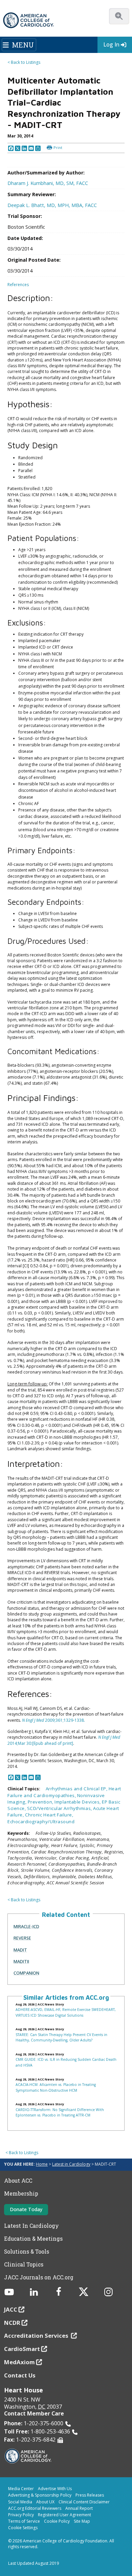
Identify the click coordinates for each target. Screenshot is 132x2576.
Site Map (82, 2521)
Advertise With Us (55, 2489)
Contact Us (20, 2375)
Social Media (20, 2502)
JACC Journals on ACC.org (39, 2277)
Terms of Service (24, 2521)
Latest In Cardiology (31, 2226)
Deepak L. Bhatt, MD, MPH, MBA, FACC (52, 205)
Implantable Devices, (78, 1802)
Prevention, (41, 1802)
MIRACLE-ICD (26, 1926)
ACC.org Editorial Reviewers (35, 2508)
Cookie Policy (57, 2521)
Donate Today (26, 2209)
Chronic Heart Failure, (49, 1815)
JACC (11, 2309)
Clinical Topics (24, 2264)
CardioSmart (22, 2349)
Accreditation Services (37, 2336)
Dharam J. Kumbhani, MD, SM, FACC (48, 183)
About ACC (18, 2181)
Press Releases (90, 2495)
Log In (111, 44)
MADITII (21, 1961)
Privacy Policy (21, 2515)
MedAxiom (19, 2362)
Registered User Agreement (64, 2515)
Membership (21, 2194)
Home (42, 2164)
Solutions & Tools (27, 2252)
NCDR (12, 2323)
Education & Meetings (33, 2239)
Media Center (21, 2489)
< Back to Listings (24, 62)
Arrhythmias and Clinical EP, (77, 1789)
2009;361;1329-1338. (53, 1720)
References (18, 285)
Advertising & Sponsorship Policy (40, 2495)
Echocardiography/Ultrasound (41, 1822)
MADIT (20, 1950)
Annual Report (79, 2508)
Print (58, 147)
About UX (45, 2502)
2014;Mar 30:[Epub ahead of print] (64, 1740)
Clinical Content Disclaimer (84, 2502)
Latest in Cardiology (71, 2164)
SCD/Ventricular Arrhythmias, (60, 1808)
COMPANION (26, 1973)
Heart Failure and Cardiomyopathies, (64, 1792)
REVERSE (22, 1938)
